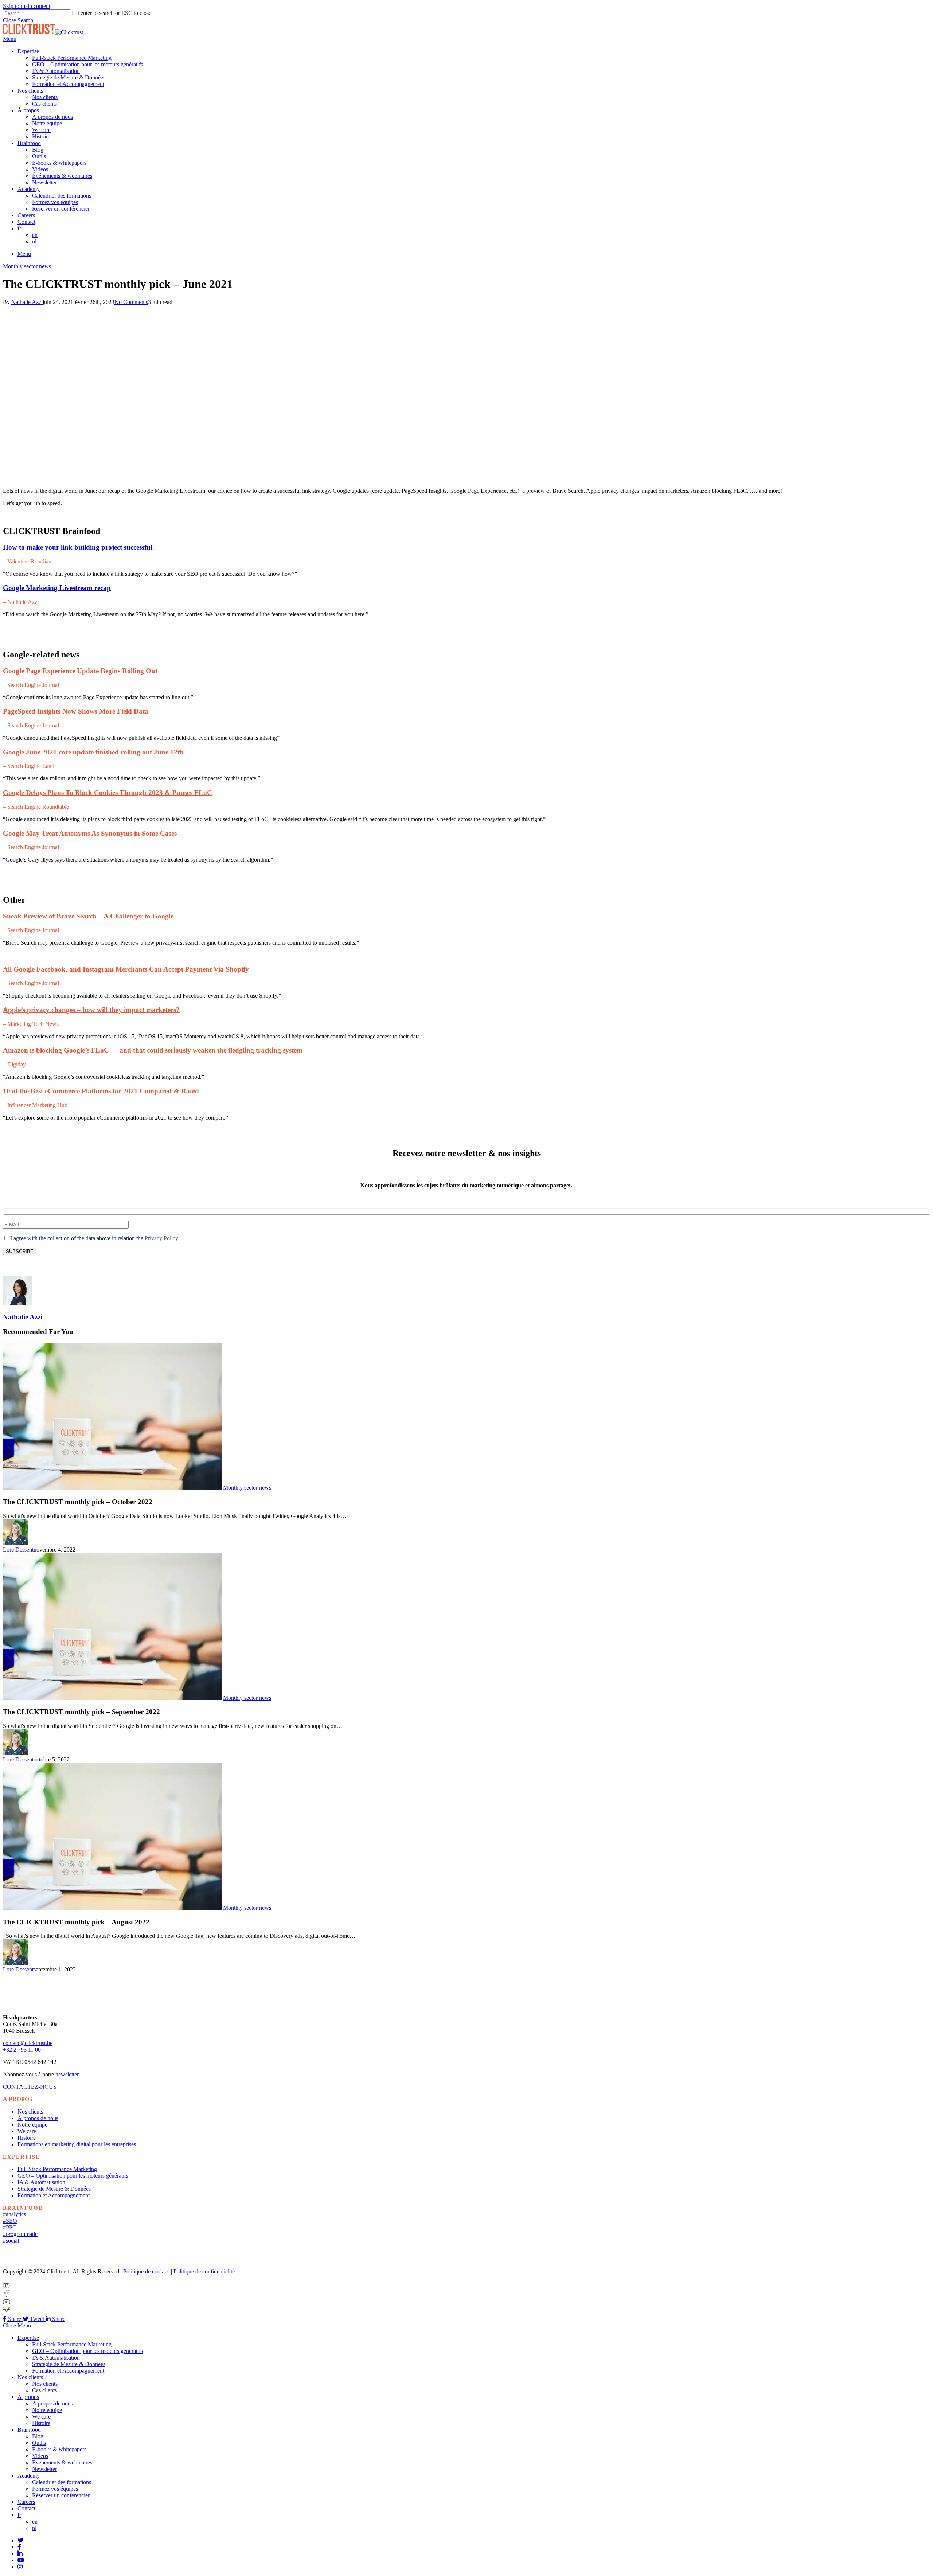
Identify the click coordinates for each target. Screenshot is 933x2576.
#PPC (10, 2227)
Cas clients (44, 2390)
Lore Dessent (18, 1549)
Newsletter (44, 2469)
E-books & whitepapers (59, 2449)
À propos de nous (38, 2118)
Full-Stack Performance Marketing (57, 2169)
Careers (26, 2502)
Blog (38, 2436)
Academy (29, 2476)
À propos (28, 2397)
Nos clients (30, 2111)
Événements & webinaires (62, 2462)
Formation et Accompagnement (54, 2195)
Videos (40, 2456)
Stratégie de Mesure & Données (54, 2189)
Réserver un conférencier (61, 2495)
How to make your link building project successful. (79, 547)
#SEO (10, 2221)
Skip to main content (27, 6)
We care (27, 2131)
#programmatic (20, 2234)
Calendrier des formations (62, 2482)
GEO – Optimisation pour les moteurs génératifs (73, 2176)
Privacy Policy (161, 1238)
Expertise (28, 2338)
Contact (26, 2508)
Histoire (27, 2138)
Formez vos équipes (55, 2489)
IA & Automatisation (41, 2182)
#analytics (14, 2214)
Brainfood (29, 2430)
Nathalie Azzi (27, 302)
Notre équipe (32, 2125)
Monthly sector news (27, 266)
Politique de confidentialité (204, 2271)
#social (11, 2241)
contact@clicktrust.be (28, 2043)
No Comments (131, 302)
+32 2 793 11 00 (22, 2050)
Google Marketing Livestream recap (57, 588)
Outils (39, 2443)
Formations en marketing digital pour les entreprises (77, 2144)
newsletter (67, 2074)
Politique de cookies (146, 2271)
